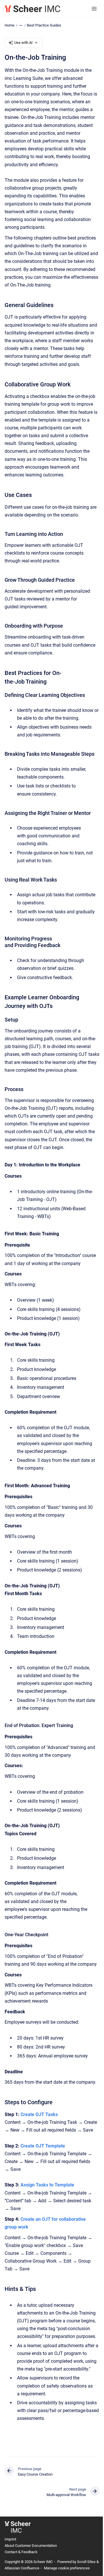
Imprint (10, 2539)
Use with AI (23, 43)
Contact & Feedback (21, 2552)
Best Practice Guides (44, 25)
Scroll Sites (86, 2562)
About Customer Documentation (31, 2546)
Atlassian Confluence (22, 2568)
